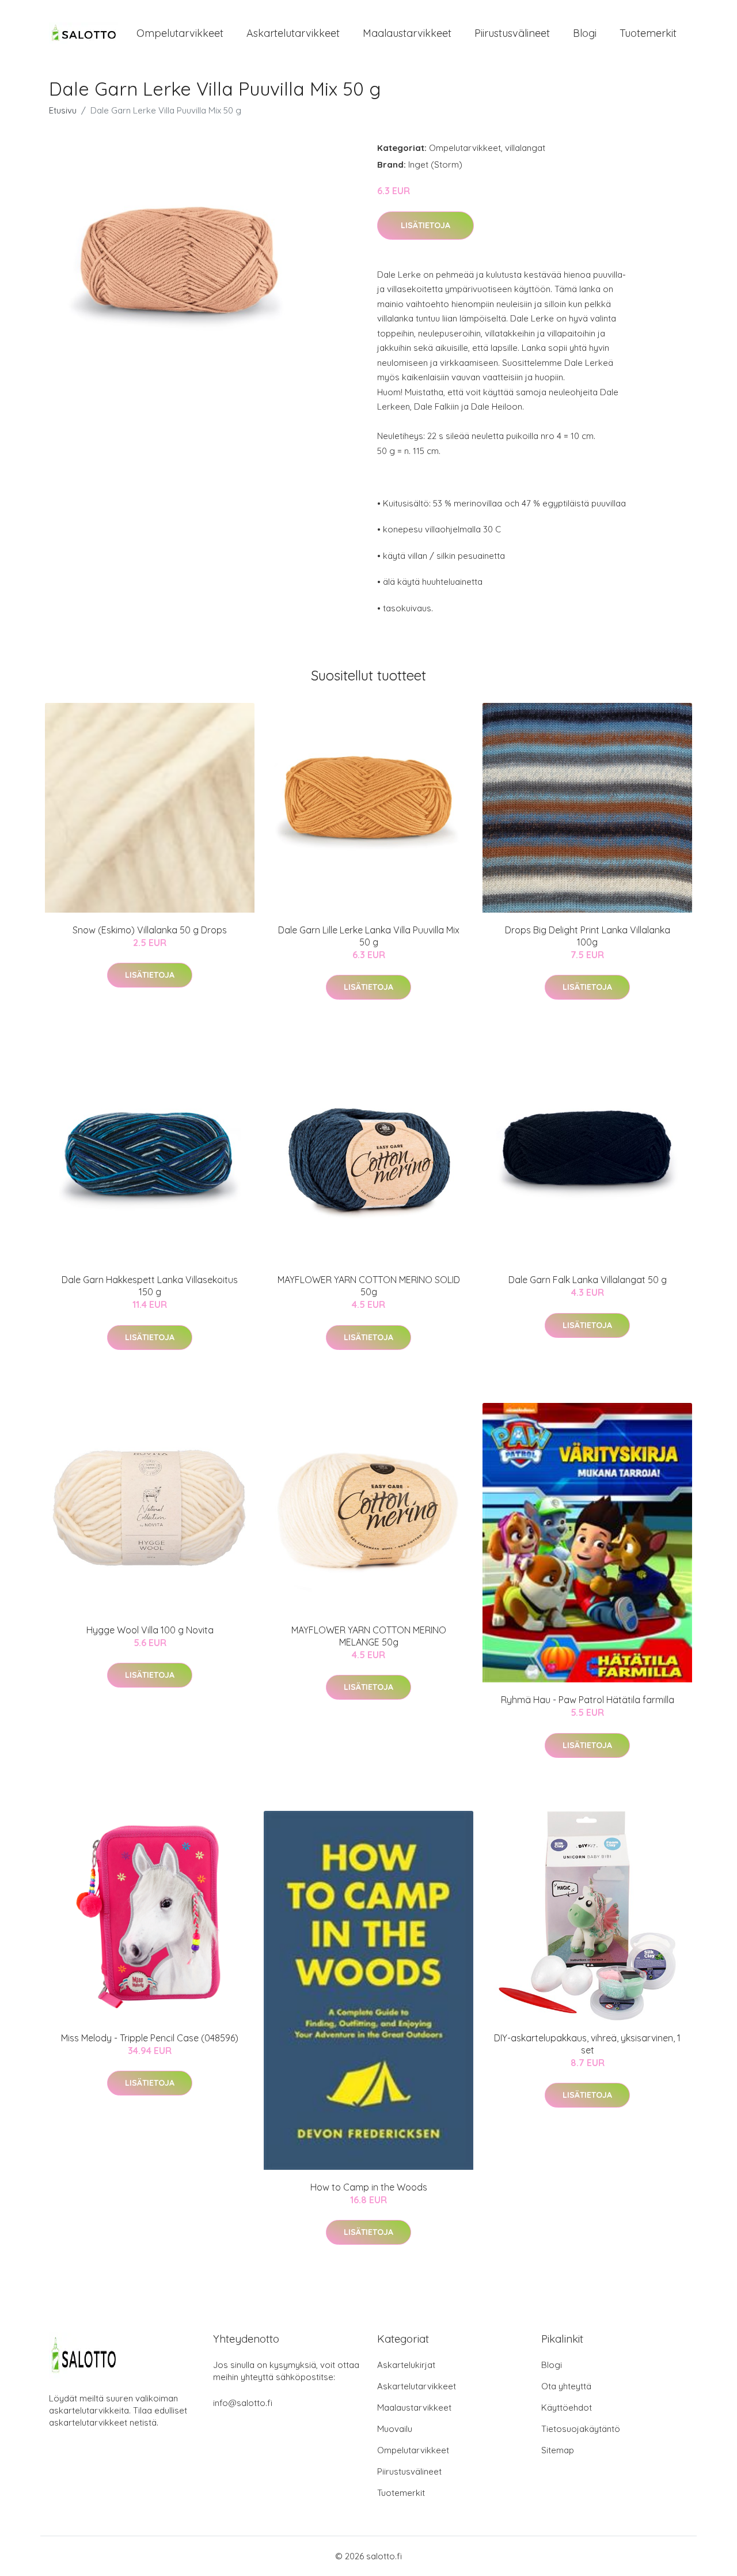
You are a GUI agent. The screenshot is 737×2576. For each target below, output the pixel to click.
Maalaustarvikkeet (407, 33)
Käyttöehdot (567, 2407)
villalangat (525, 148)
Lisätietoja (426, 225)
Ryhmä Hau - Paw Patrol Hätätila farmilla (588, 1700)
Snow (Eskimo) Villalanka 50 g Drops (150, 930)
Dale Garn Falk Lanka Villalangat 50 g (588, 1280)
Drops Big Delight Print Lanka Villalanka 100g (588, 936)
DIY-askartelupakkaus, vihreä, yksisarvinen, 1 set (587, 2044)
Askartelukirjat (406, 2365)
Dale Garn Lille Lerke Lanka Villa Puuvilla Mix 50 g (369, 936)
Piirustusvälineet (512, 33)
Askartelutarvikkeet (293, 33)
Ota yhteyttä (566, 2386)
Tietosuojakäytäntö (581, 2429)
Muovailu (395, 2429)
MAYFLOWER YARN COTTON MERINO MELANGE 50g (369, 1636)
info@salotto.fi (243, 2403)
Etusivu (63, 110)
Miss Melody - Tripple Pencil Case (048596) (150, 2038)
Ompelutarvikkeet (180, 33)
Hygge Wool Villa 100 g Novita (150, 1630)
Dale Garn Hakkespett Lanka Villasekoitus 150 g (150, 1286)
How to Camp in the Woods (369, 2187)
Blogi (585, 33)
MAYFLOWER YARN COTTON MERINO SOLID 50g (369, 1286)
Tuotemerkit (648, 33)
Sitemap (558, 2450)
